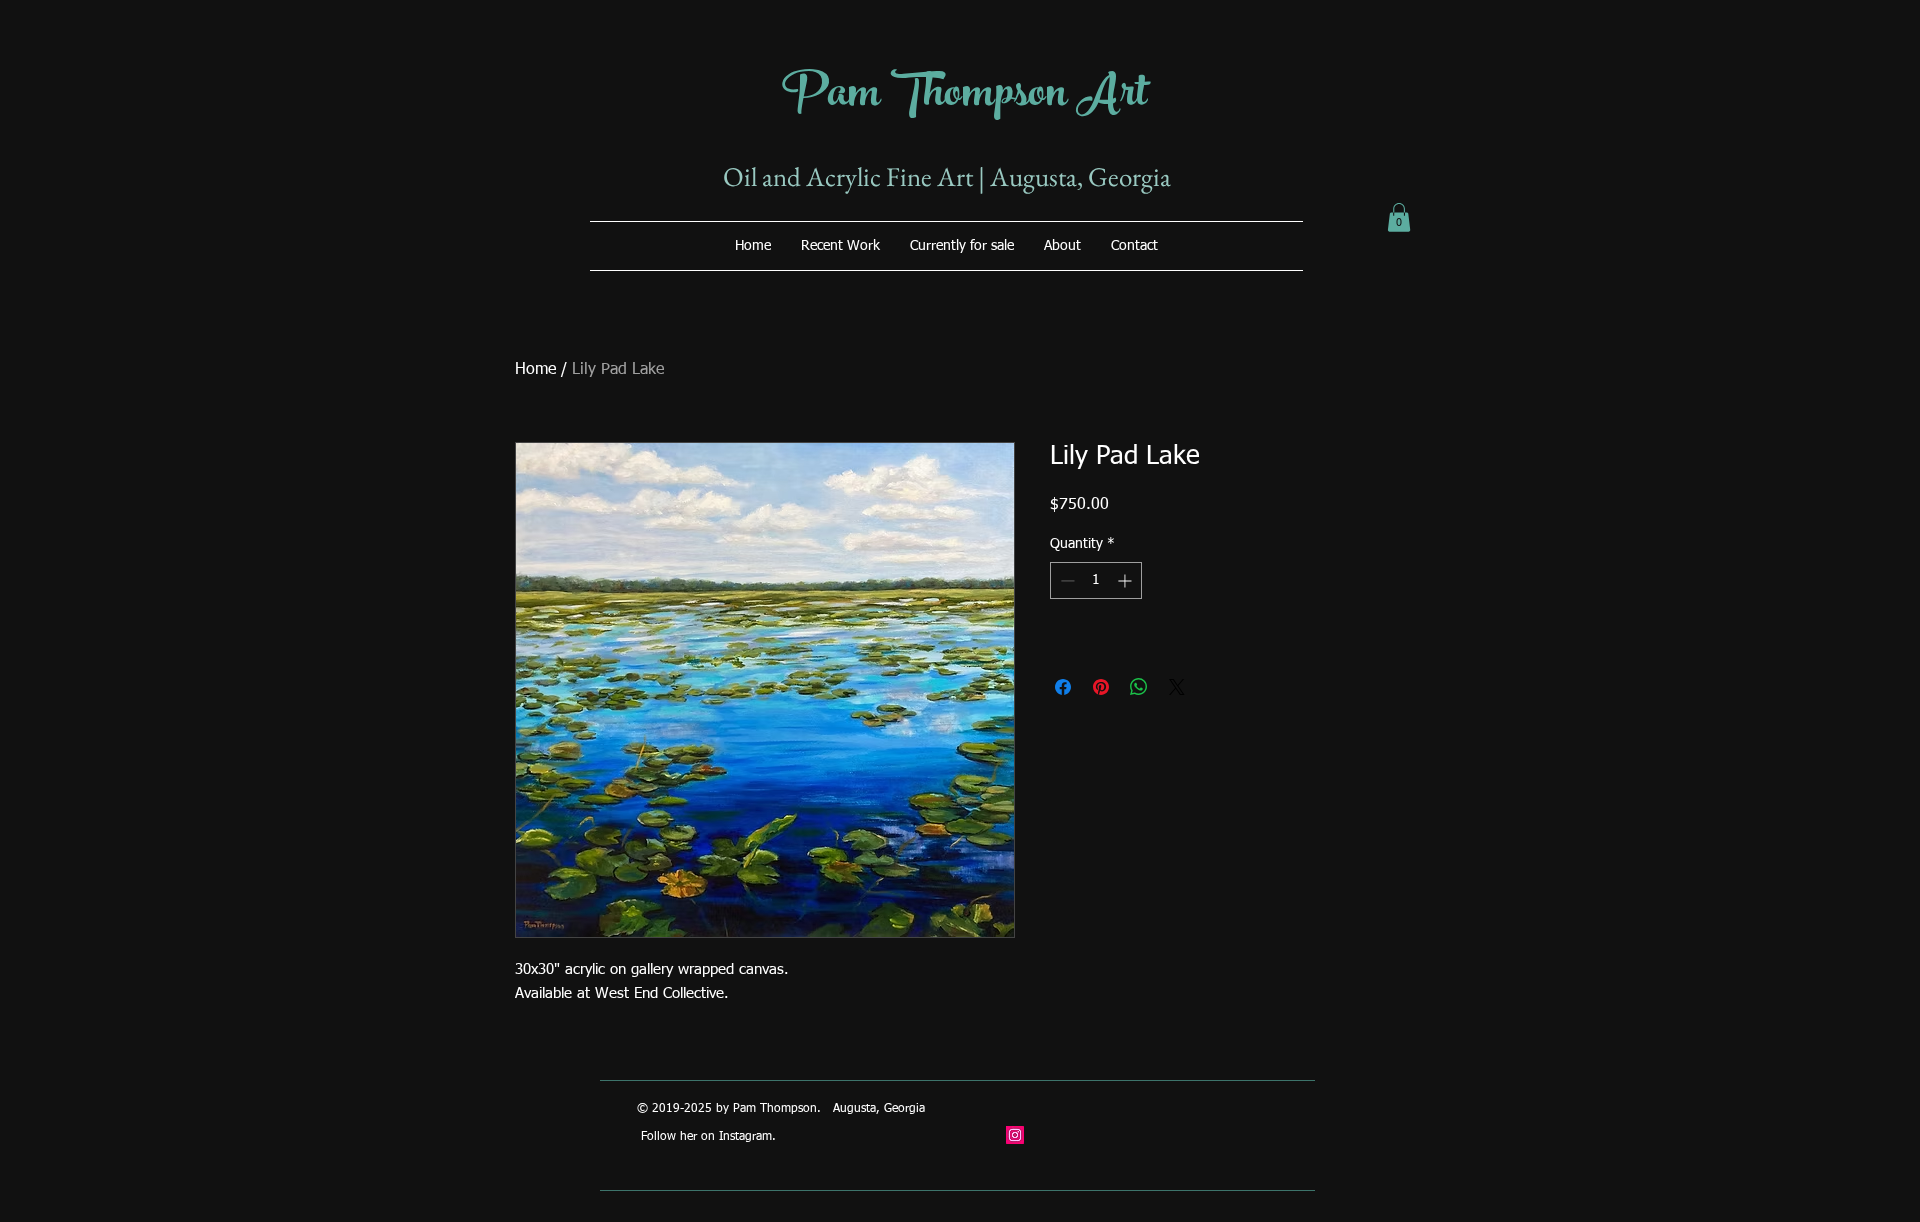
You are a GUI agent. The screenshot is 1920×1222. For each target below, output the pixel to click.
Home (535, 370)
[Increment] (1126, 580)
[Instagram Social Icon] (1015, 1135)
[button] (1399, 217)
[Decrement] (1065, 580)
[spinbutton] (1096, 580)
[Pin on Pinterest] (1101, 687)
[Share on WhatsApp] (1139, 687)
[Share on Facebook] (1063, 687)
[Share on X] (1177, 687)
